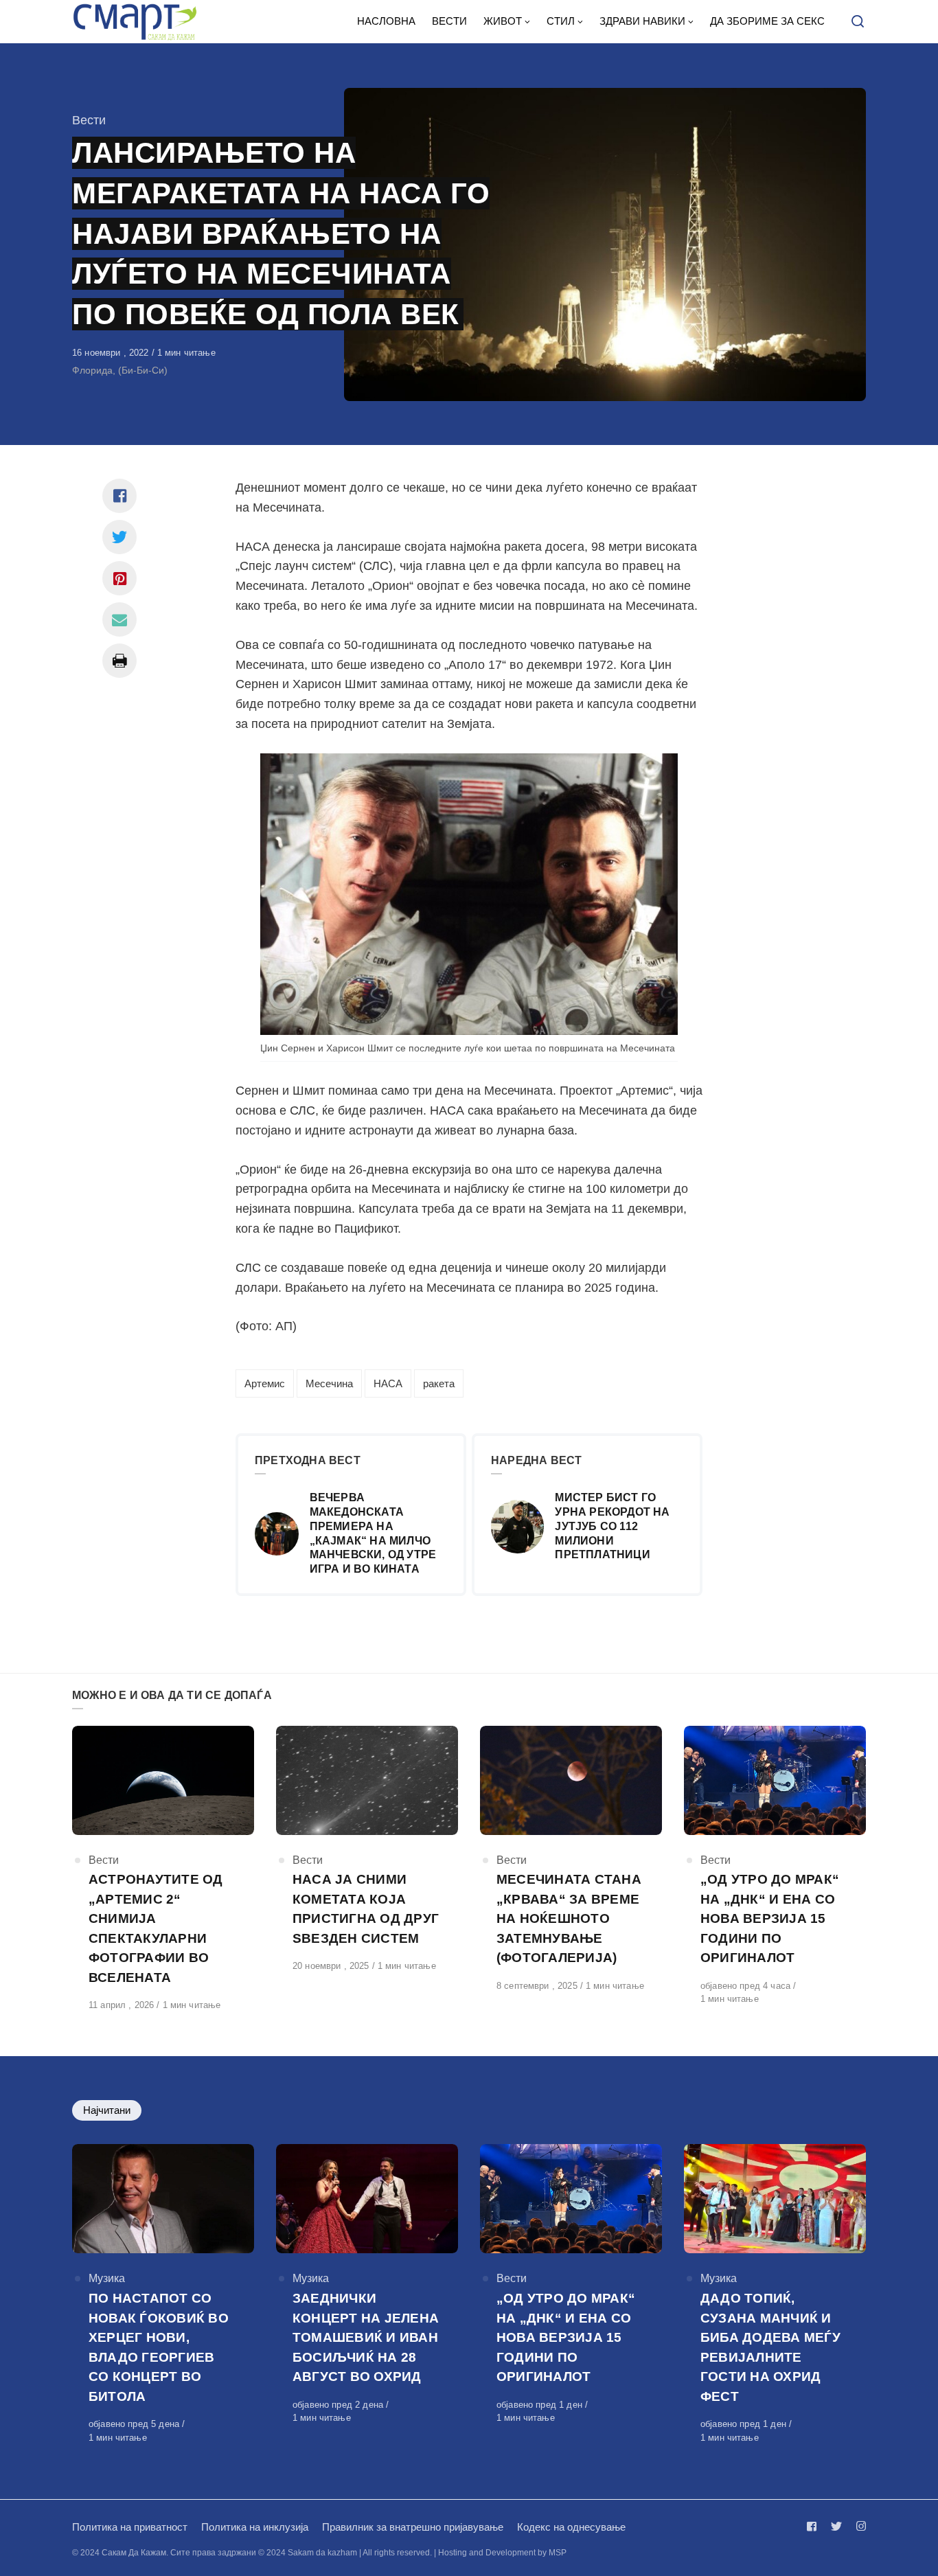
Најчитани (107, 2110)
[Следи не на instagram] (858, 2526)
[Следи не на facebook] (814, 2526)
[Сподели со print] (119, 661)
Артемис (265, 1383)
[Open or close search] (858, 22)
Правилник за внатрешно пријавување (413, 2527)
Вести (89, 120)
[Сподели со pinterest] (119, 578)
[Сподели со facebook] (119, 496)
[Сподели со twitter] (119, 537)
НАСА (388, 1383)
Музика (107, 2278)
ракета (439, 1383)
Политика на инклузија (255, 2527)
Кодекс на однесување (571, 2527)
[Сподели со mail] (119, 619)
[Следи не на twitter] (836, 2526)
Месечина (329, 1383)
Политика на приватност (130, 2527)
